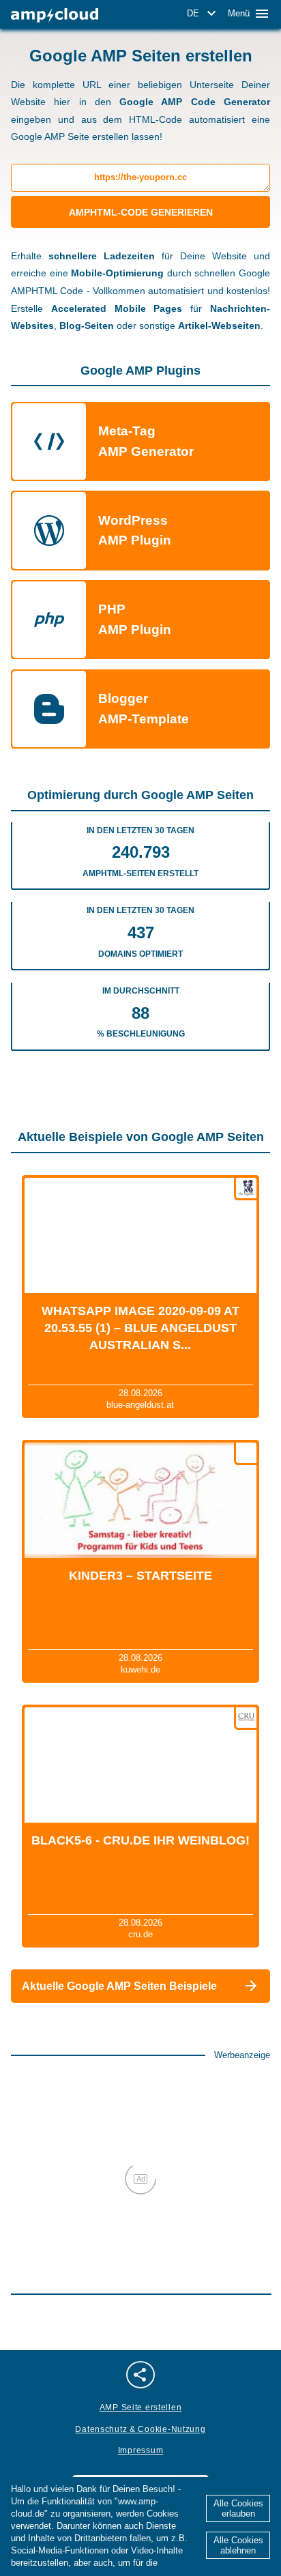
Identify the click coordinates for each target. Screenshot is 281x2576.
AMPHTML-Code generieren (141, 212)
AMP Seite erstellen (141, 2407)
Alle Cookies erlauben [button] (238, 2508)
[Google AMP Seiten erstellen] (55, 15)
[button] (204, 14)
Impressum (140, 2450)
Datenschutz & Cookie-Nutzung (140, 2429)
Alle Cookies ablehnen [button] (238, 2545)
